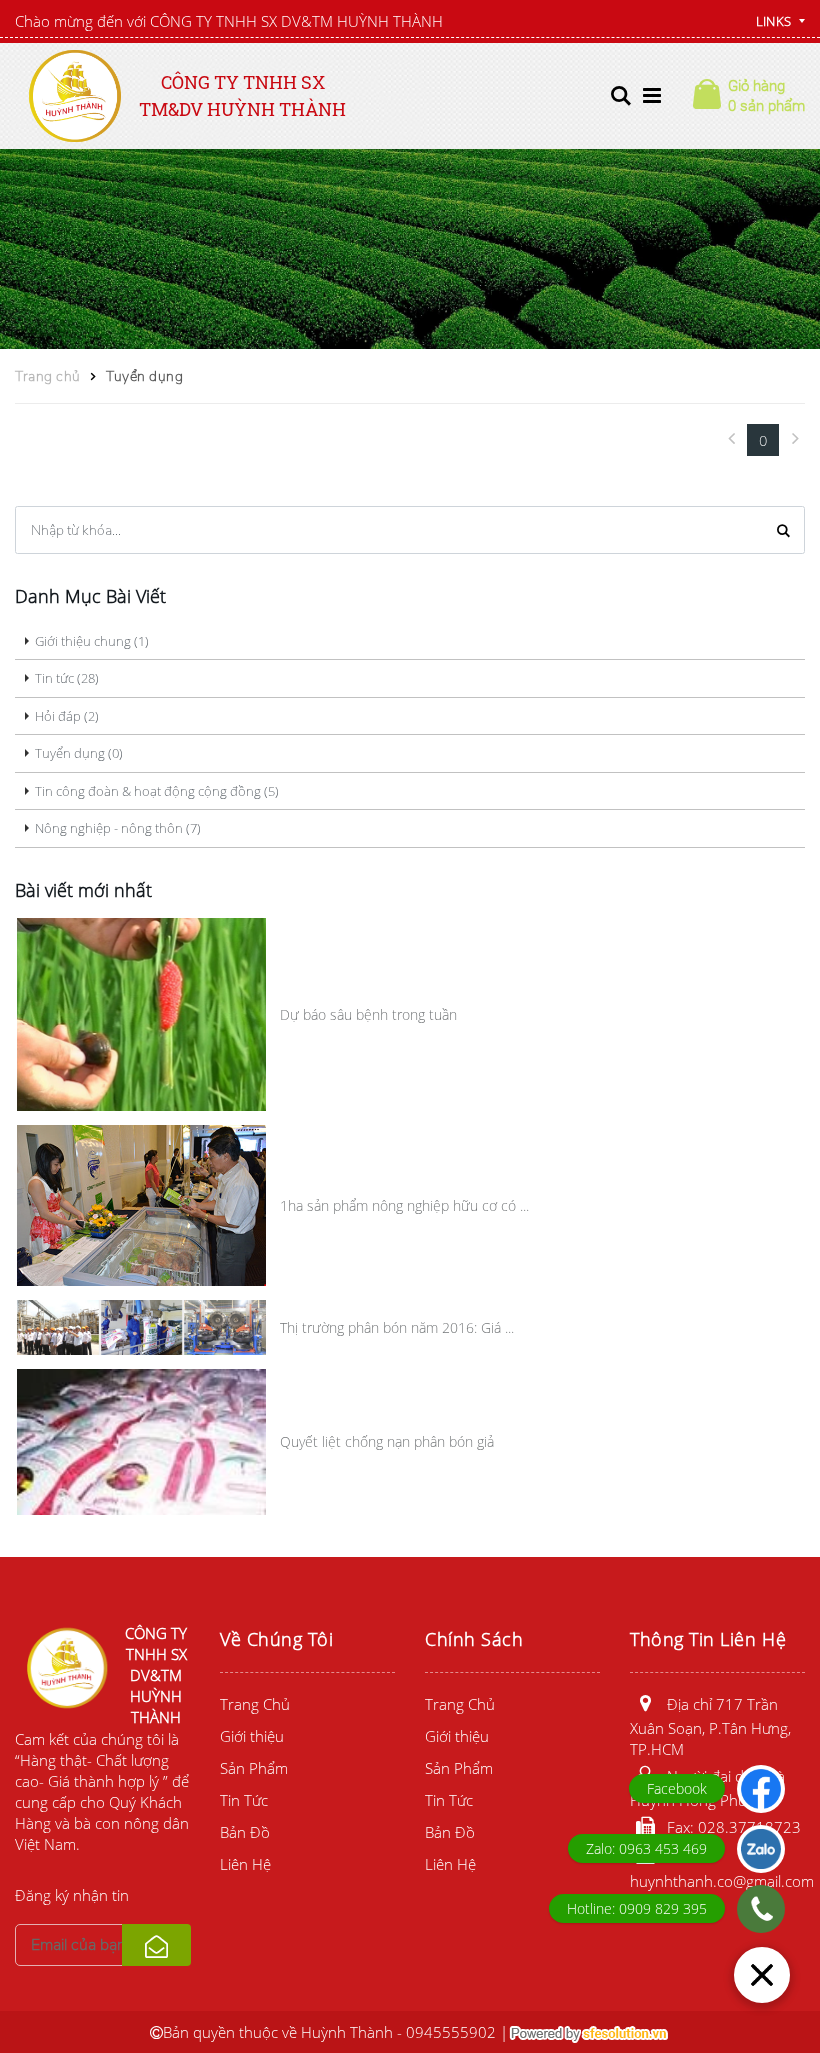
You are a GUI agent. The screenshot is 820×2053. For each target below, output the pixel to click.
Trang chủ (48, 376)
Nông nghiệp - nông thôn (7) (118, 828)
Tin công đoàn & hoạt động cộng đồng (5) (157, 791)
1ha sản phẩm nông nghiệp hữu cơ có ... (404, 1205)
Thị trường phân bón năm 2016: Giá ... (397, 1327)
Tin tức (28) (67, 678)
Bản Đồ (245, 1832)
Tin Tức (244, 1800)
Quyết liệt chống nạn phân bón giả (387, 1441)
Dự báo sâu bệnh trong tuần (368, 1014)
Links (773, 21)
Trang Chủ (255, 1704)
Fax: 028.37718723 (734, 1827)
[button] (621, 96)
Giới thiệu (252, 1736)
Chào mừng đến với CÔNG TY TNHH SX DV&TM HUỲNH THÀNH (229, 21)
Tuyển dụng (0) (79, 753)
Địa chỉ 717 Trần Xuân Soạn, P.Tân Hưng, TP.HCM (710, 1726)
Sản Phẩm (254, 1768)
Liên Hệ (245, 1864)
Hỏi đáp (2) (67, 716)
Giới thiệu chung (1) (92, 641)
